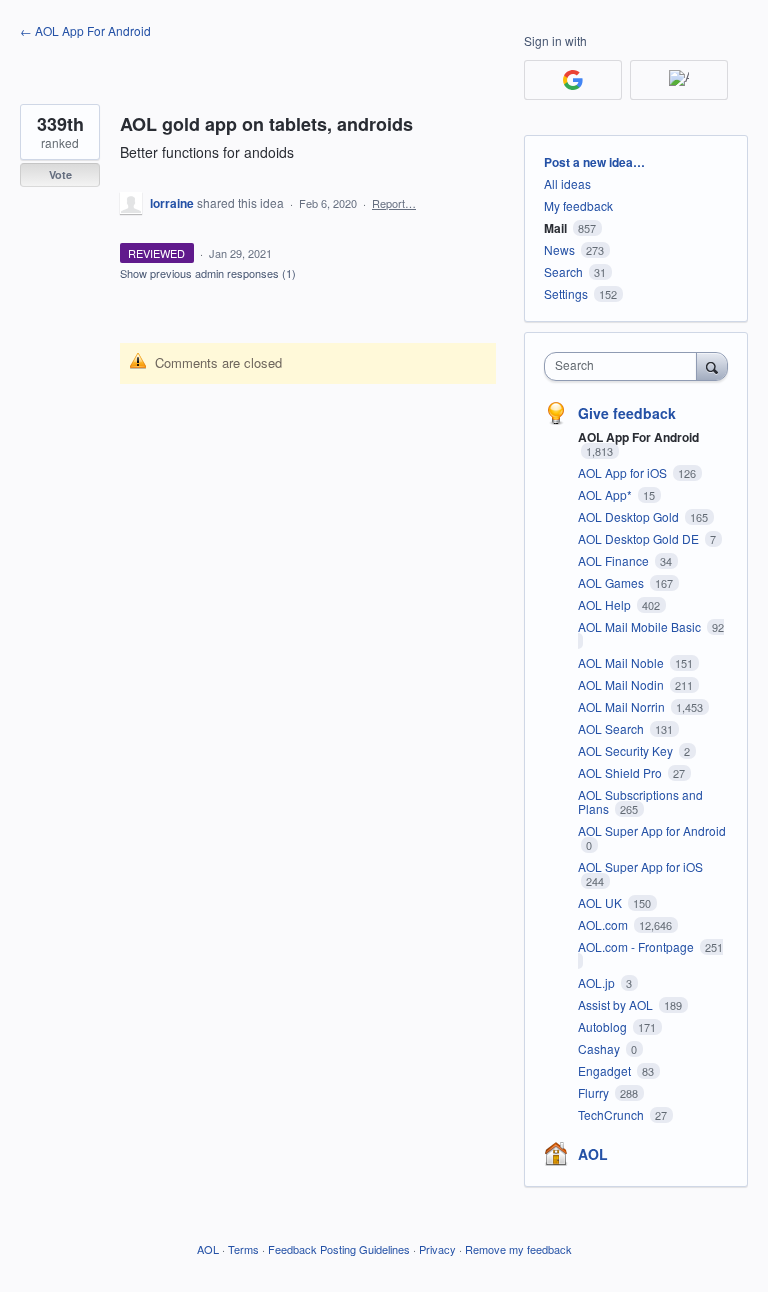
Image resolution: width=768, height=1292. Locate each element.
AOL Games (612, 582)
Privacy (437, 1249)
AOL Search (612, 728)
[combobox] (625, 366)
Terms (243, 1249)
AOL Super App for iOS (640, 866)
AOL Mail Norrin (623, 706)
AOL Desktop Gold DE (640, 538)
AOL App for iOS (624, 472)
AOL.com (604, 924)
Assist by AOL (617, 1004)
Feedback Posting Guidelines (339, 1249)
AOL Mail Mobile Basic (641, 626)
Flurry (595, 1092)
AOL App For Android (638, 437)
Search (563, 271)
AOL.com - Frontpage (637, 946)
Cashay (600, 1048)
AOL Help (606, 604)
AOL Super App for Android (652, 830)
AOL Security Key (627, 750)
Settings (566, 293)
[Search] (712, 366)
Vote (60, 174)
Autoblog (604, 1026)
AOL (593, 1154)
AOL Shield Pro (621, 772)
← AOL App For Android (85, 30)
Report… (394, 203)
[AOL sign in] (679, 80)
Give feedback (627, 413)
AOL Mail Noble (622, 662)
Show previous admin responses (208, 273)
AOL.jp (598, 982)
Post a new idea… (594, 162)
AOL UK (601, 902)
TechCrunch (612, 1114)
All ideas (567, 183)
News (559, 249)
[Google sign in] (573, 80)
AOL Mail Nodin (622, 684)
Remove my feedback (518, 1249)
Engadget (606, 1070)
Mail (555, 228)
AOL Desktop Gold (630, 516)
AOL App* (606, 494)
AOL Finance (615, 560)
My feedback (578, 205)
